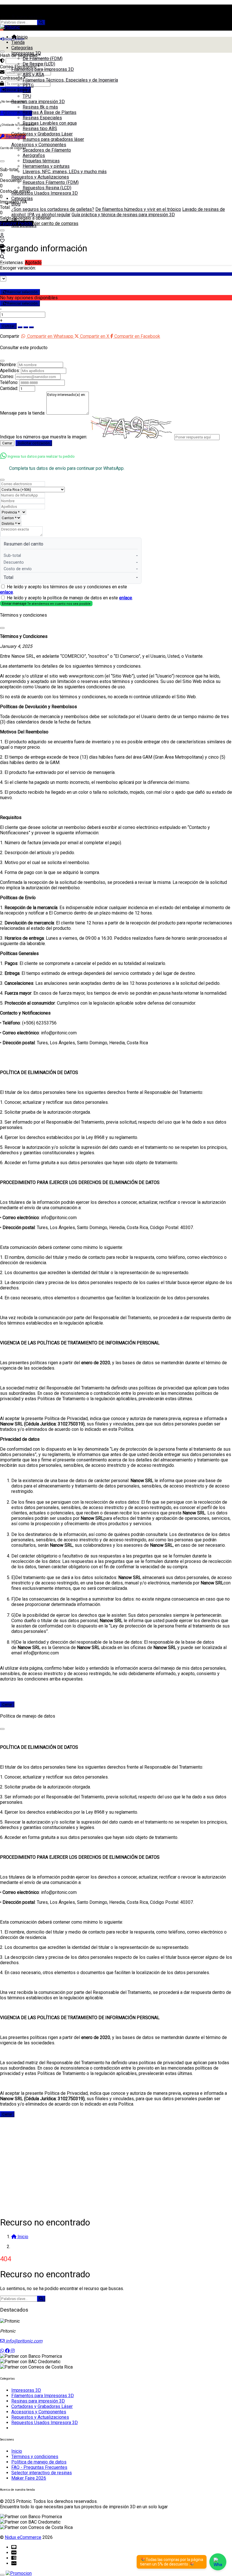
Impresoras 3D (26, 53)
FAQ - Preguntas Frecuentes (39, 2467)
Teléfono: (9, 382)
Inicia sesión (28, 17)
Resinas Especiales (42, 118)
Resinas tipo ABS (40, 129)
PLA (27, 91)
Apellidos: (10, 371)
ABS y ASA (33, 75)
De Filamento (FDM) (43, 59)
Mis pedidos (24, 225)
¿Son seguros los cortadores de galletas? (53, 209)
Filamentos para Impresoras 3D (43, 69)
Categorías (22, 48)
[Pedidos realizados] (2, 246)
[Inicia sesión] (2, 235)
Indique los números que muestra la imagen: (44, 437)
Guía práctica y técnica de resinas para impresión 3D (123, 215)
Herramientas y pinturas (46, 166)
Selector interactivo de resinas (42, 2473)
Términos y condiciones (35, 2457)
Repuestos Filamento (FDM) (51, 182)
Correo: (7, 376)
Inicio (22, 37)
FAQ (15, 220)
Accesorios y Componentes (39, 145)
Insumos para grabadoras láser (53, 139)
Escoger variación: (18, 268)
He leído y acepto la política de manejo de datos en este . (70, 598)
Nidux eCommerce (23, 2537)
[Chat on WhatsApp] (218, 2562)
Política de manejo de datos (39, 2462)
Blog (16, 204)
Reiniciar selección (22, 292)
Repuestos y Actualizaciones (40, 177)
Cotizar (8, 326)
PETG (28, 85)
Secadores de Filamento (47, 150)
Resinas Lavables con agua (50, 123)
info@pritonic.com (23, 2341)
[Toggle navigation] (2, 264)
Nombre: (8, 365)
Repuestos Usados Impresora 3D (45, 193)
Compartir (10, 336)
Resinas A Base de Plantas (50, 112)
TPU (27, 96)
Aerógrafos (34, 155)
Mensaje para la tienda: (23, 413)
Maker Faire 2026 (29, 2478)
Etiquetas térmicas (41, 161)
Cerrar (7, 443)
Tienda (18, 42)
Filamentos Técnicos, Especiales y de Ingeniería (70, 80)
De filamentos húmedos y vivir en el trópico (138, 209)
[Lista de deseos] (2, 241)
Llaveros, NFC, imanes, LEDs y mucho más (65, 172)
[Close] (2, 361)
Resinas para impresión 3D (38, 102)
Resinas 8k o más (40, 107)
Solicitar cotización (34, 443)
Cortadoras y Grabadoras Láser (42, 134)
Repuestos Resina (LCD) (47, 188)
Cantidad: (9, 388)
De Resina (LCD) (39, 64)
